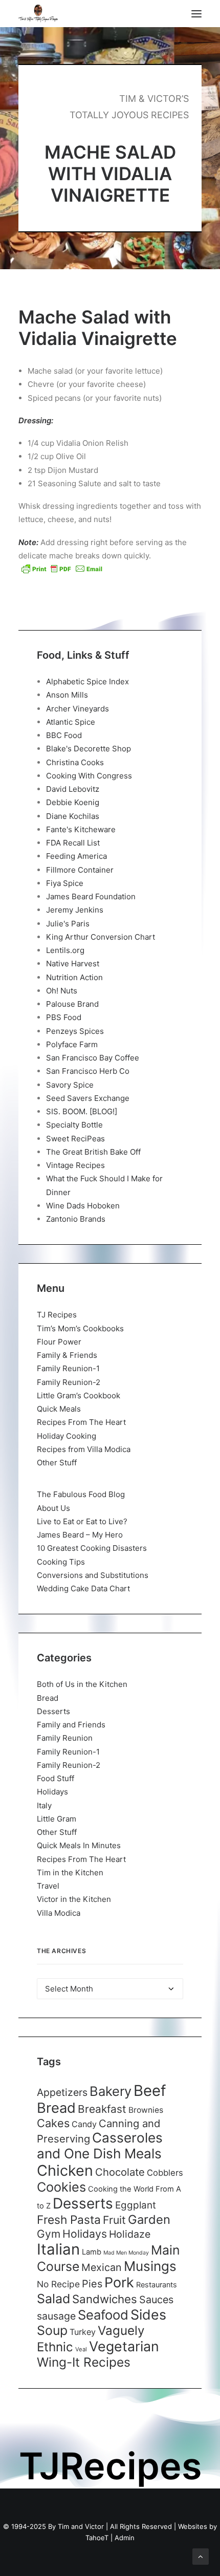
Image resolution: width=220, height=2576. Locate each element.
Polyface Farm (72, 1044)
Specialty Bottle (74, 1125)
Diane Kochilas (73, 816)
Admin (125, 2538)
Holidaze (130, 2234)
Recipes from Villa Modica (84, 1449)
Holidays (52, 1792)
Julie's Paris (68, 924)
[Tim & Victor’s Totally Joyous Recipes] (38, 14)
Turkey (83, 2332)
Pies (92, 2284)
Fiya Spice (65, 883)
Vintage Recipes (75, 1165)
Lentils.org (65, 950)
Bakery (111, 2091)
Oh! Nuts (62, 991)
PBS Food (64, 1017)
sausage (56, 2316)
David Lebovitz (73, 789)
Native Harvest (73, 964)
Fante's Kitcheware (81, 829)
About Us (53, 1508)
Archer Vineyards (78, 709)
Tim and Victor (81, 2526)
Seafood (103, 2315)
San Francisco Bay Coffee (93, 1058)
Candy (84, 2124)
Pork (119, 2282)
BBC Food (64, 735)
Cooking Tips (61, 1562)
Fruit (114, 2220)
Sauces (156, 2300)
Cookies (61, 2187)
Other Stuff (57, 1463)
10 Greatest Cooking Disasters (92, 1548)
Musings (150, 2266)
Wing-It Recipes (84, 2362)
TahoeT (97, 2538)
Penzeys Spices (75, 1031)
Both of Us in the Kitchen (82, 1684)
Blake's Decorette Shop (89, 749)
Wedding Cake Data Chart (83, 1588)
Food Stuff (56, 1778)
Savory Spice (70, 1085)
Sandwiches (105, 2299)
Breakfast (102, 2109)
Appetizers (62, 2092)
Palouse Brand (72, 1004)
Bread (48, 1698)
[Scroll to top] (201, 2556)
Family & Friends (67, 1355)
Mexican (102, 2267)
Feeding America (76, 856)
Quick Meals (59, 1409)
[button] (196, 14)
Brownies (146, 2110)
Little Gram (57, 1819)
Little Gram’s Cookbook (79, 1395)
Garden (149, 2220)
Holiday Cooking (67, 1436)
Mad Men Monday (126, 2253)
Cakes (53, 2123)
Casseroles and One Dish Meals (100, 2146)
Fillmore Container (80, 870)
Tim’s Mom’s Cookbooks (80, 1328)
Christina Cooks (75, 762)
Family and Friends (71, 1725)
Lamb (92, 2252)
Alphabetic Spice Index (87, 681)
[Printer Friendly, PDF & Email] (62, 569)
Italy (44, 1805)
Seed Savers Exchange (88, 1098)
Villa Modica (59, 1913)
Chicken (65, 2170)
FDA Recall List (73, 843)
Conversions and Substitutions (93, 1575)
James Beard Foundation (91, 896)
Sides (148, 2314)
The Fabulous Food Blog (81, 1494)
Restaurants (157, 2285)
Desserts (53, 1711)
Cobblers (165, 2173)
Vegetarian (124, 2346)
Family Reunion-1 (68, 1368)
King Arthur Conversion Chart (101, 937)
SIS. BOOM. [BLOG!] (82, 1111)
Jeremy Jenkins (75, 910)
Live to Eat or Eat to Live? (82, 1521)
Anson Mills (67, 695)
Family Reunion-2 (69, 1382)
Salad (53, 2299)
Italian (58, 2249)
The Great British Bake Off (93, 1152)
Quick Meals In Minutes (79, 1845)
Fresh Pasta (69, 2220)
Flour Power (59, 1342)
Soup (52, 2330)
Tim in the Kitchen (70, 1873)
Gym (49, 2234)
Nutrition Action (74, 977)
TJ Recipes (57, 1315)
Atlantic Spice (71, 722)
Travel (48, 1886)
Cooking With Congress (89, 776)
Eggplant (136, 2205)
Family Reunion (65, 1738)
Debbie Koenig (73, 802)
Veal (81, 2349)
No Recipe (58, 2284)
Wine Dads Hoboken (83, 1206)
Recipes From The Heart (81, 1422)
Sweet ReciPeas (75, 1139)
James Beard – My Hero (80, 1535)
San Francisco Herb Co (88, 1071)
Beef (150, 2091)
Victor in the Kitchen (74, 1899)
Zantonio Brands (76, 1219)
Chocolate (120, 2172)
